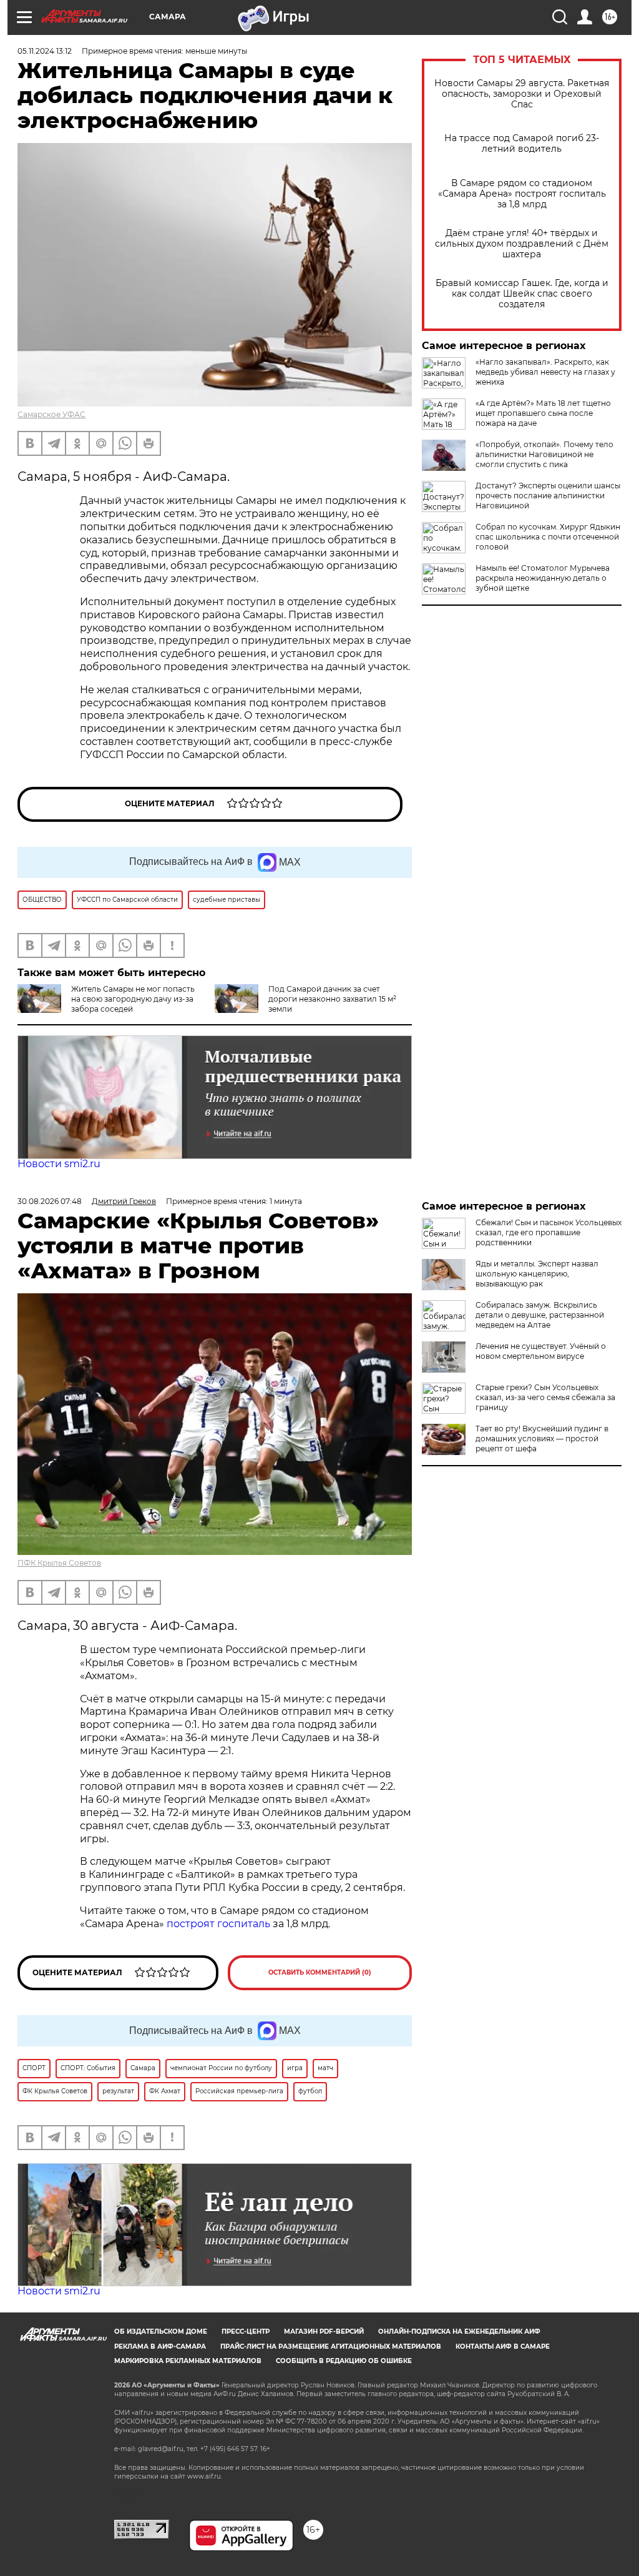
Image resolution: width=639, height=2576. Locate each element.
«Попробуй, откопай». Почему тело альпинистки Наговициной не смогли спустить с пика (544, 454)
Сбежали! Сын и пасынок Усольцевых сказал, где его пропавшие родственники (549, 1232)
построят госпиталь (218, 1924)
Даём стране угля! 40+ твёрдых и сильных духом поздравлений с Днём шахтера (522, 244)
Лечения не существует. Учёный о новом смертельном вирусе (541, 1351)
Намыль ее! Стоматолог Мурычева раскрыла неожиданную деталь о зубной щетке (543, 578)
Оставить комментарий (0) (320, 1972)
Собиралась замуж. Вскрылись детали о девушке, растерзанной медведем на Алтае (540, 1315)
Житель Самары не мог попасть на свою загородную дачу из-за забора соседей (133, 999)
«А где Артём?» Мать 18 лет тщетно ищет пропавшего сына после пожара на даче (543, 413)
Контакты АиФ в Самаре (503, 2347)
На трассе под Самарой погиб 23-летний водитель (522, 144)
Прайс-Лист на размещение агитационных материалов (331, 2347)
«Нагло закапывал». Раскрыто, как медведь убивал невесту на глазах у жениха (545, 372)
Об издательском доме (161, 2332)
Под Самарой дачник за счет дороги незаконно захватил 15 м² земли (332, 999)
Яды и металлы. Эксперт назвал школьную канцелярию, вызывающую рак (537, 1274)
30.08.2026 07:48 (50, 1201)
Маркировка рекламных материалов (188, 2361)
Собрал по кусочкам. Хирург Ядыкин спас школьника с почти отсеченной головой (548, 537)
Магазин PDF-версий (324, 2332)
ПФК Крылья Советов (59, 1563)
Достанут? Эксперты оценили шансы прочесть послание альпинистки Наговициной (548, 496)
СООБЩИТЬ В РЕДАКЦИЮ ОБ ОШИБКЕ (344, 2361)
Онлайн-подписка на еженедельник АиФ (459, 2332)
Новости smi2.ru (59, 1164)
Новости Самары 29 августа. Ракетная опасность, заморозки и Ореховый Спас (522, 94)
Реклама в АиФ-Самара (160, 2347)
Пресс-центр (246, 2332)
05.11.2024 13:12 (45, 51)
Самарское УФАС (51, 414)
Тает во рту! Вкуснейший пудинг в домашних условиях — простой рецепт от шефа (542, 1439)
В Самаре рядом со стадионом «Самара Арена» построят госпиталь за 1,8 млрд (522, 194)
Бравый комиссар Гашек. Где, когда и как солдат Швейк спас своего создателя (522, 294)
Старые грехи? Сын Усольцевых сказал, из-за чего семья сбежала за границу (545, 1397)
